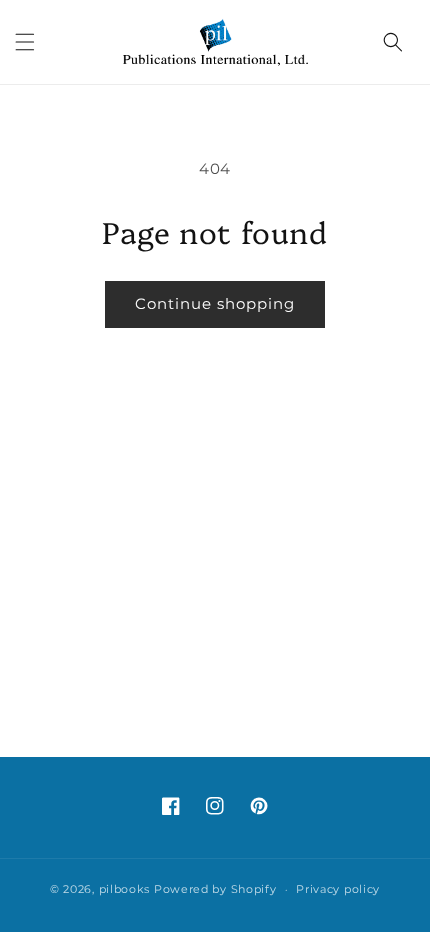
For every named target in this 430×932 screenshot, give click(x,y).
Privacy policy (338, 889)
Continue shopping (215, 303)
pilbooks (125, 889)
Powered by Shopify (215, 889)
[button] (25, 42)
